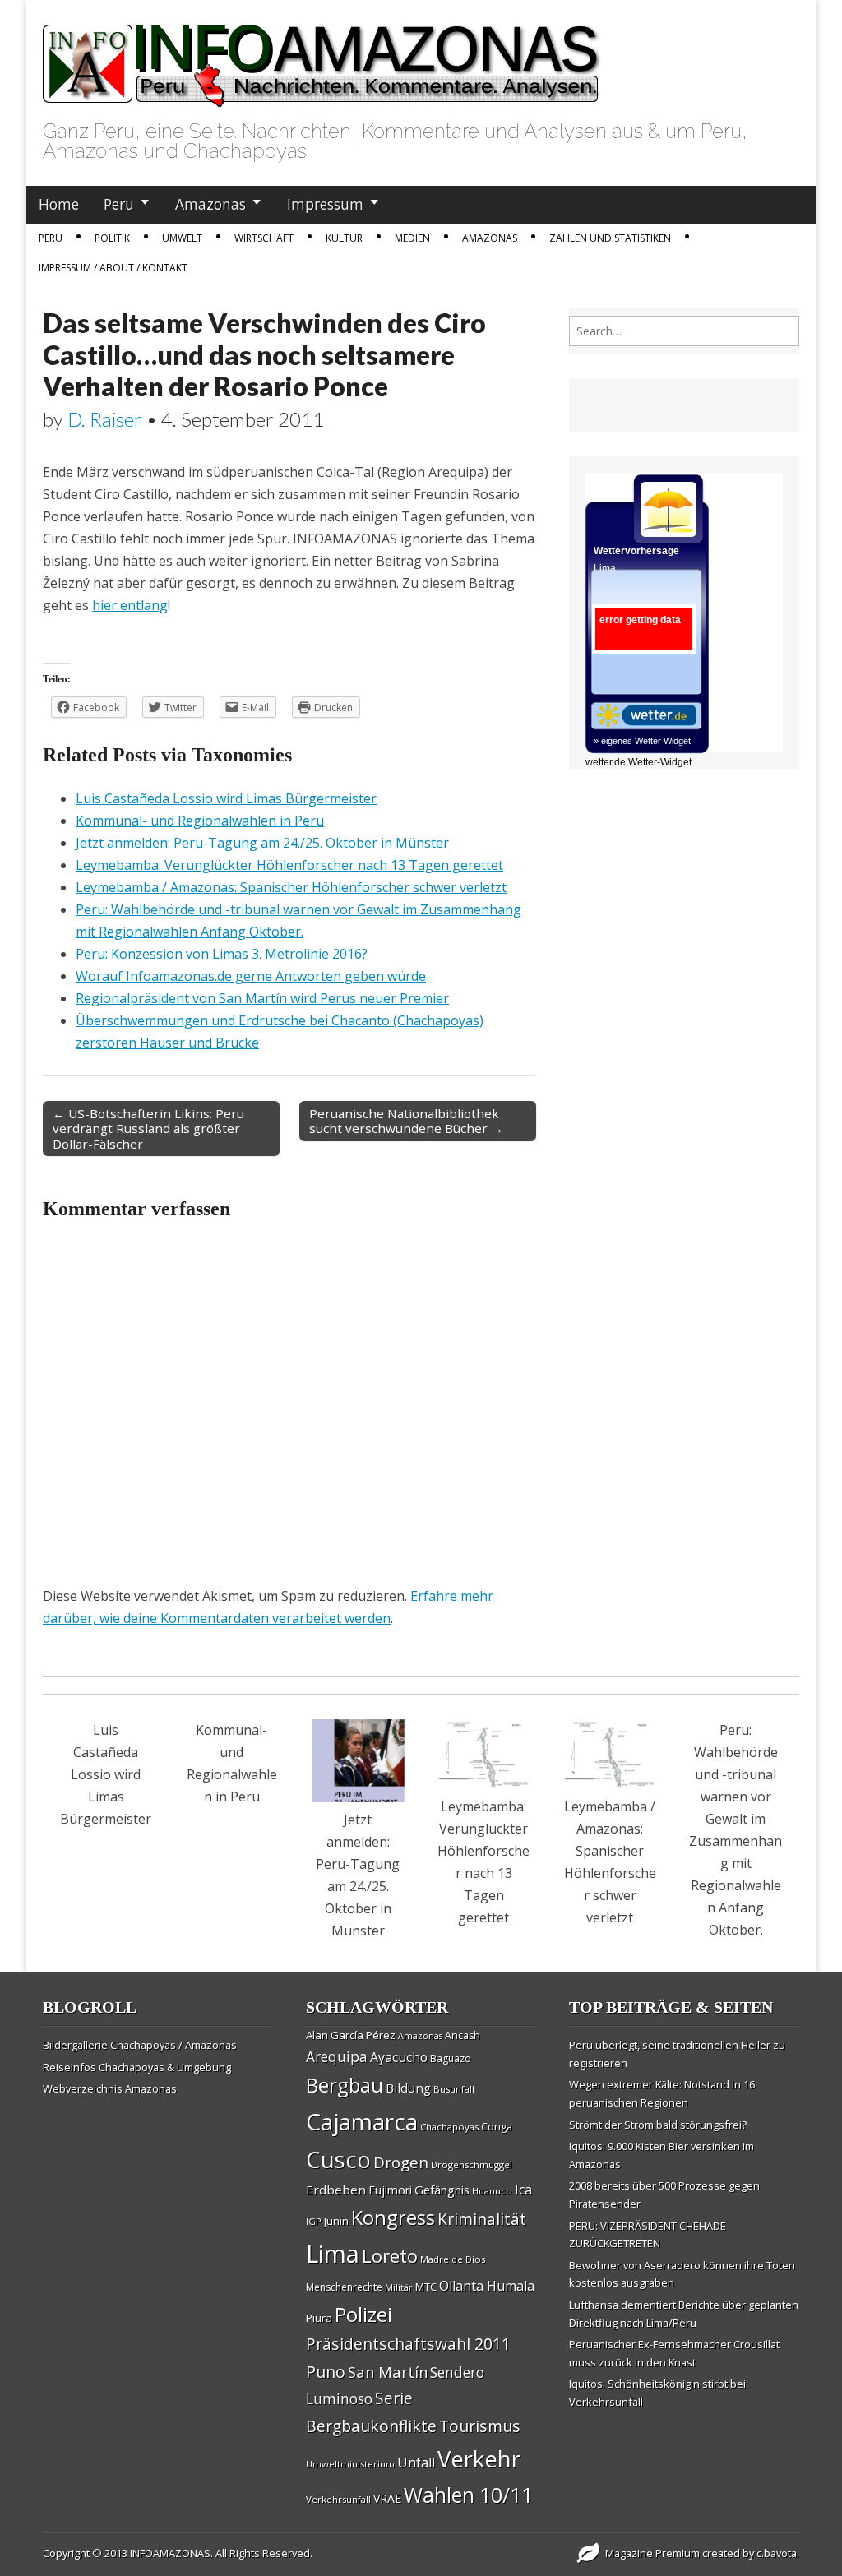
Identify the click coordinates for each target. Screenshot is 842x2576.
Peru (119, 204)
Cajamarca (362, 2121)
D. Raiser (105, 419)
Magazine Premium (652, 2553)
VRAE (387, 2498)
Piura (319, 2318)
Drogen (401, 2162)
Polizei (363, 2314)
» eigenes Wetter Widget (642, 741)
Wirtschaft (264, 238)
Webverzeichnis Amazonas (110, 2088)
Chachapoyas (449, 2127)
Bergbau (345, 2085)
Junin (336, 2221)
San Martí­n (388, 2372)
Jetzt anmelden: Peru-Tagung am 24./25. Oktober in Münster (262, 843)
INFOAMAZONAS (170, 2553)
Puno (326, 2372)
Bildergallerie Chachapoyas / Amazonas (140, 2045)
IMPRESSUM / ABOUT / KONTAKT (113, 268)
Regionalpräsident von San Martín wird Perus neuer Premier (262, 998)
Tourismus (480, 2426)
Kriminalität (482, 2219)
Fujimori (390, 2190)
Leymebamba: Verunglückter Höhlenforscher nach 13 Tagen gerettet (289, 865)
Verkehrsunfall (338, 2499)
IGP (314, 2221)
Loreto (390, 2255)
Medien (412, 238)
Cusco (338, 2160)
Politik (112, 238)
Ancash (463, 2035)
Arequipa (337, 2057)
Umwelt (182, 238)
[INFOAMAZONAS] (322, 57)
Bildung (408, 2088)
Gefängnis (442, 2190)
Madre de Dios (453, 2259)
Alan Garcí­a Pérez (351, 2035)
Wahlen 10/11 (468, 2495)
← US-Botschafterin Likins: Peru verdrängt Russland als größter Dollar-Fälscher (148, 1128)
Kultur (344, 238)
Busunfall (454, 2089)
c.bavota (777, 2553)
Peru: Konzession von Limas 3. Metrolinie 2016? (222, 954)
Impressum (325, 204)
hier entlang (130, 605)
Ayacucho (399, 2057)
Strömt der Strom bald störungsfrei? (658, 2125)
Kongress (393, 2218)
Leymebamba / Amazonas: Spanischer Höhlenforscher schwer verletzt (291, 887)
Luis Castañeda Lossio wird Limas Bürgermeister (226, 798)
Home (59, 204)
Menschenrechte (344, 2287)
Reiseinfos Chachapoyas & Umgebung (137, 2067)
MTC (426, 2287)
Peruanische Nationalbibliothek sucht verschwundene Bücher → (406, 1121)
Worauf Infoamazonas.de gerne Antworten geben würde (251, 976)
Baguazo (451, 2058)
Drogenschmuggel (472, 2164)
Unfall (416, 2463)
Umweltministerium (350, 2464)
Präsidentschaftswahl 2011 (408, 2344)
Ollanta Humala (487, 2286)
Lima (333, 2254)
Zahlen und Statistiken (610, 238)
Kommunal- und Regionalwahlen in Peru (200, 821)
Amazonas (210, 204)
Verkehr (479, 2458)
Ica (523, 2190)
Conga (497, 2127)
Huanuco (492, 2191)
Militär (399, 2287)
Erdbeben (336, 2190)
